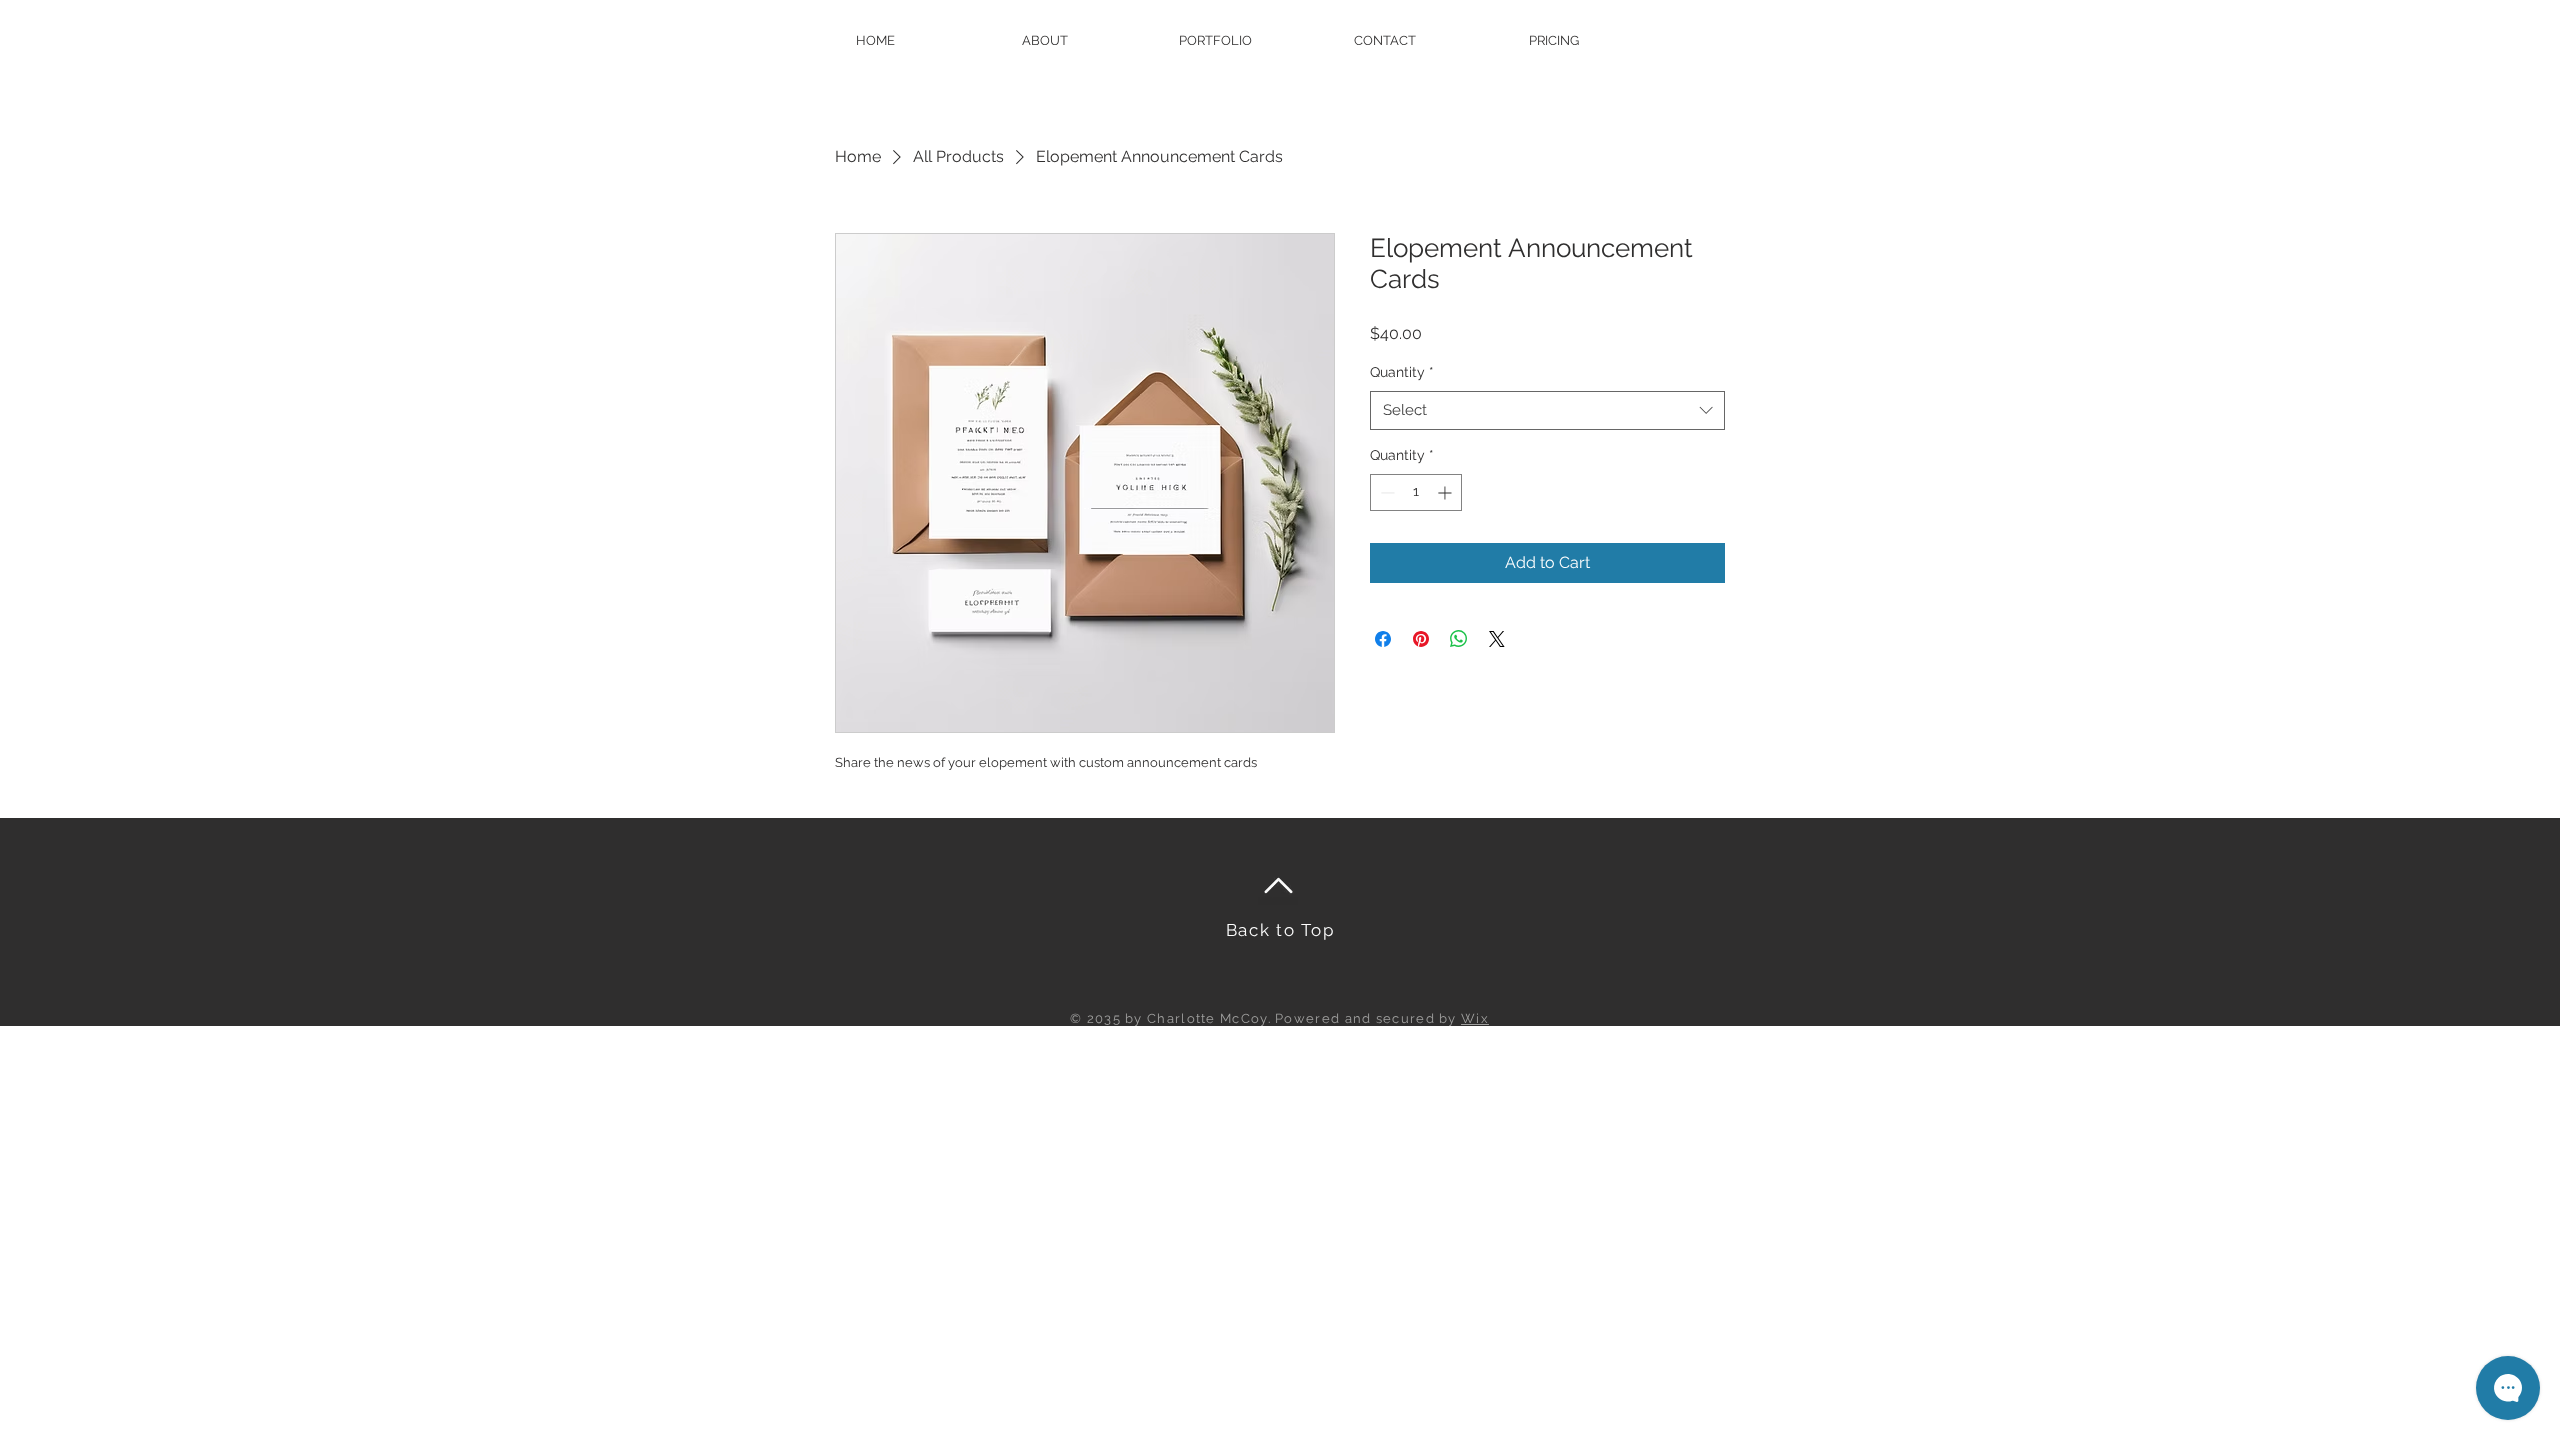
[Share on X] (1497, 639)
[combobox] (1547, 410)
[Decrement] (1385, 492)
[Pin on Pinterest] (1421, 639)
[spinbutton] (1416, 492)
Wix (1475, 1018)
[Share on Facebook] (1383, 639)
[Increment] (1446, 492)
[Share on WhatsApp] (1459, 639)
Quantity (1402, 372)
